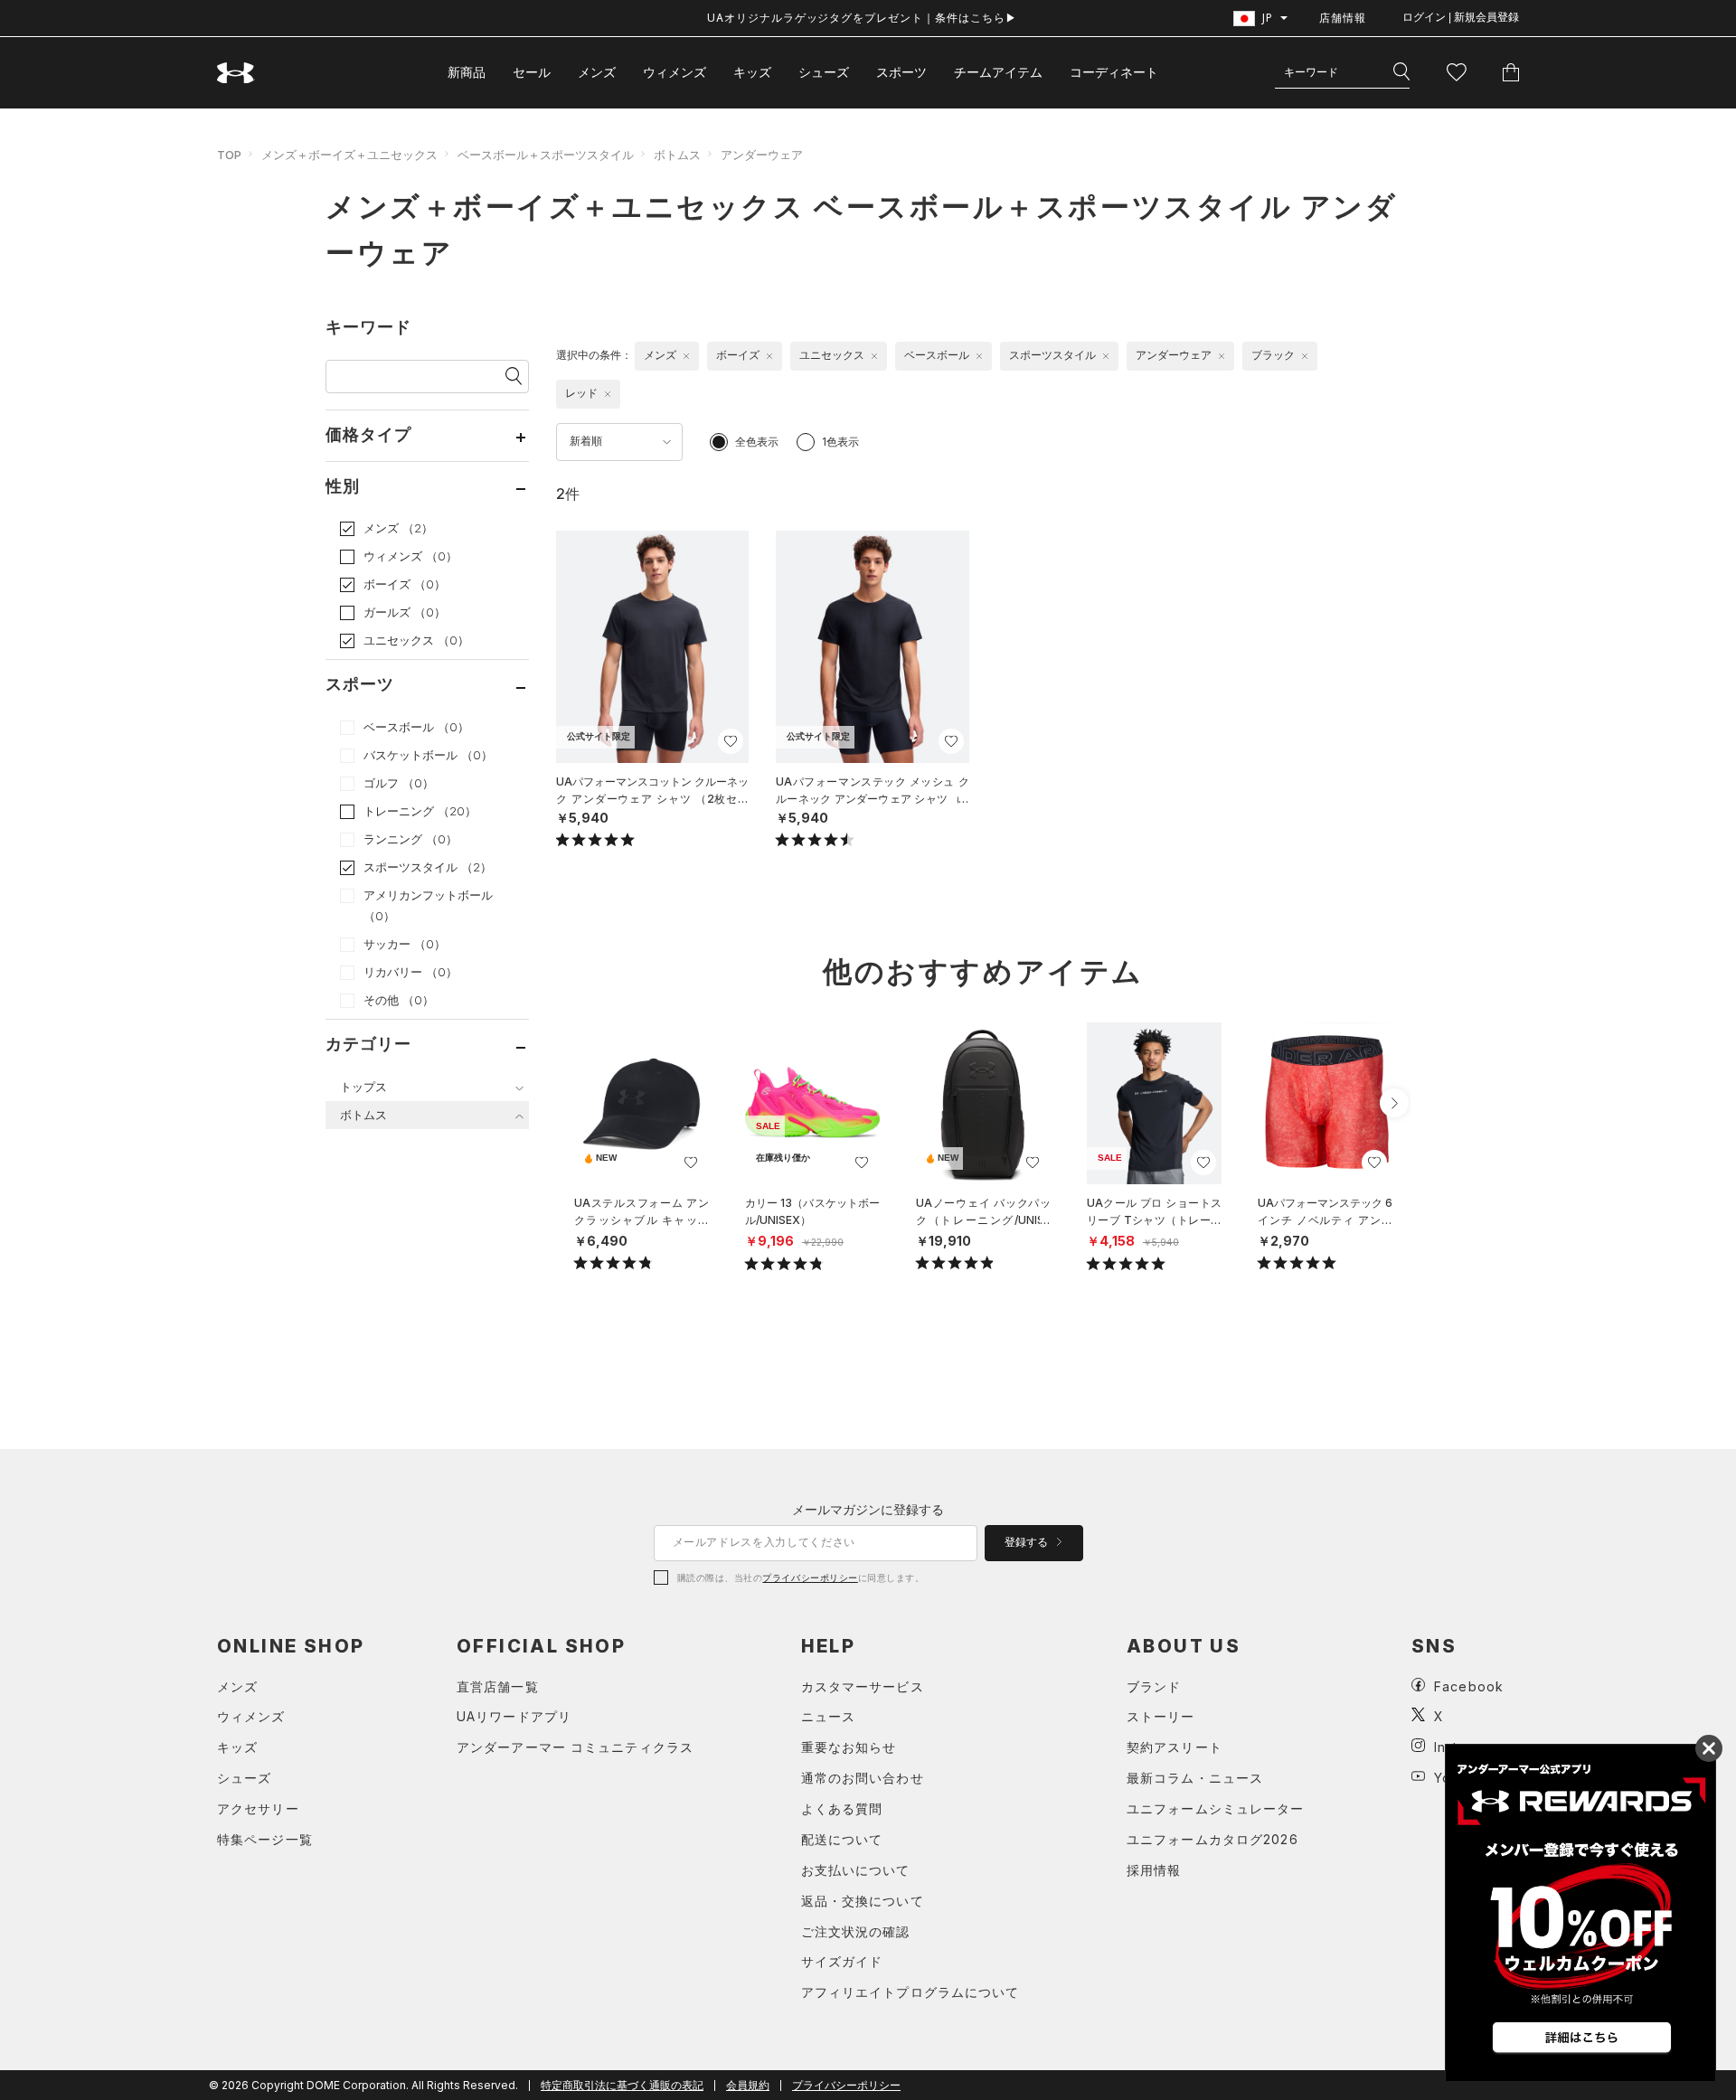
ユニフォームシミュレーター (1216, 1808)
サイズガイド (842, 1961)
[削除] (686, 356)
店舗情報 (1343, 18)
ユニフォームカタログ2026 (1212, 1839)
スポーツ (901, 72)
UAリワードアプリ (514, 1716)
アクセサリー (258, 1808)
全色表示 (757, 442)
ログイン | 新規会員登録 (1461, 17)
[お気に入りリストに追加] (691, 1163)
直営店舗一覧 (498, 1686)
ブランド (1154, 1686)
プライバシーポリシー (810, 1577)
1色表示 (840, 442)
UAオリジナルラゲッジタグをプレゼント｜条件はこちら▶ (862, 18)
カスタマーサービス (863, 1686)
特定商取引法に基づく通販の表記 (622, 2085)
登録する (1028, 1542)
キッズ (752, 72)
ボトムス (677, 155)
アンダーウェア (762, 155)
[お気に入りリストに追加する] (731, 741)
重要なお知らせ (849, 1747)
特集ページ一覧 (265, 1839)
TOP (229, 155)
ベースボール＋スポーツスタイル (546, 155)
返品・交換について (863, 1901)
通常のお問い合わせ (863, 1778)
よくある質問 (842, 1808)
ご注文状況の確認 (856, 1931)
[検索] (1401, 72)
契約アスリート (1175, 1747)
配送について (842, 1839)
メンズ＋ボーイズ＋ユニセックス (349, 155)
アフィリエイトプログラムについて (910, 1992)
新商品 (467, 72)
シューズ (824, 72)
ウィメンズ (675, 72)
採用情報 (1154, 1870)
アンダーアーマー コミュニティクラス (575, 1747)
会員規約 (748, 2085)
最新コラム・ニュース (1195, 1778)
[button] (1394, 1103)
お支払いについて (856, 1870)
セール (532, 72)
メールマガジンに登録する (868, 1509)
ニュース (828, 1716)
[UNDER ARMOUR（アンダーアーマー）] (236, 73)
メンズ (597, 72)
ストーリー (1161, 1716)
